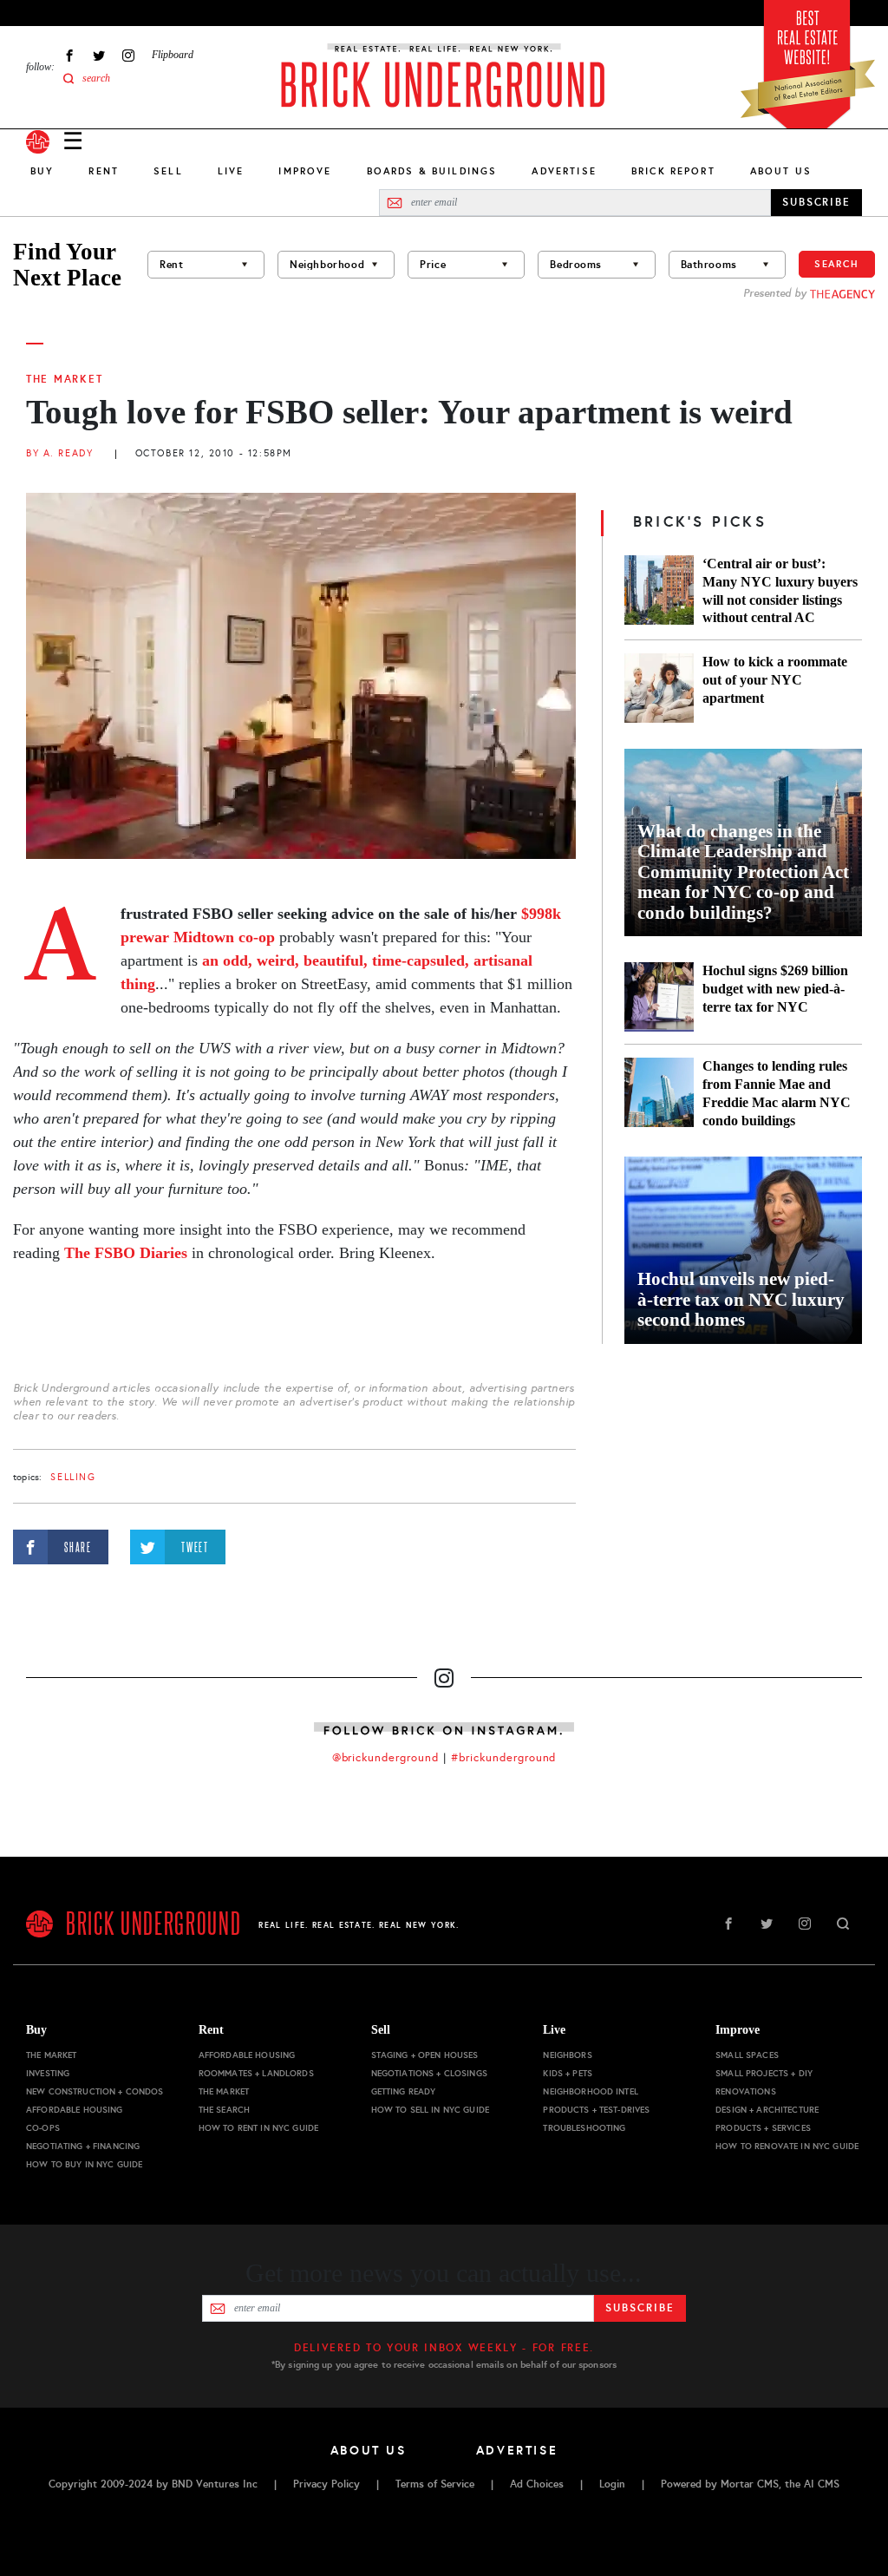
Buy (42, 171)
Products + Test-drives (596, 2110)
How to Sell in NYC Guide (430, 2110)
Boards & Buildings (432, 171)
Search (837, 264)
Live (231, 171)
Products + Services (763, 2128)
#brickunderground (504, 1758)
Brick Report (673, 171)
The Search (224, 2110)
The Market (64, 379)
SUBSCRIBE (816, 202)
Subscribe (640, 2308)
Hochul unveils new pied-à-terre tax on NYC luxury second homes (741, 1300)
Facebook (69, 55)
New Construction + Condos (95, 2091)
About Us (781, 171)
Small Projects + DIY (764, 2073)
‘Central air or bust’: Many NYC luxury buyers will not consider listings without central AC (780, 591)
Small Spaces (747, 2055)
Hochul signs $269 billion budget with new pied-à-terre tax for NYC (775, 989)
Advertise (564, 171)
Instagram (128, 55)
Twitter (99, 55)
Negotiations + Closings (429, 2073)
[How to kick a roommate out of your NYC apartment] (659, 688)
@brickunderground (386, 1758)
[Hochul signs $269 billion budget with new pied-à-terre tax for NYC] (659, 997)
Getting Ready (404, 2091)
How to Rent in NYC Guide (258, 2128)
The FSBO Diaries (126, 1253)
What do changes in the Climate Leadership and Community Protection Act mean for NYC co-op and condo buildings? (743, 872)
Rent (104, 171)
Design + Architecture (767, 2110)
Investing (48, 2073)
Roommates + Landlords (256, 2073)
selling (73, 1477)
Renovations (746, 2091)
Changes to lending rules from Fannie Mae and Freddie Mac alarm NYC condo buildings (777, 1093)
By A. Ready (59, 453)
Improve (305, 171)
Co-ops (43, 2128)
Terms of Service (435, 2484)
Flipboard (173, 55)
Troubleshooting (584, 2128)
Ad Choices (537, 2484)
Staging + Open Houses (425, 2055)
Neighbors (567, 2055)
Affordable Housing (75, 2110)
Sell (168, 171)
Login (612, 2484)
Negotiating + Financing (83, 2146)
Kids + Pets (568, 2073)
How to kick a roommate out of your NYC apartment (775, 680)
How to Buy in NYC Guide (84, 2164)
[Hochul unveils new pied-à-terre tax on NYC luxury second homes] (743, 1250)
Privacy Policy (326, 2484)
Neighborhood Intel (591, 2091)
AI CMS (822, 2484)
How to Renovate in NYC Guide (787, 2146)
